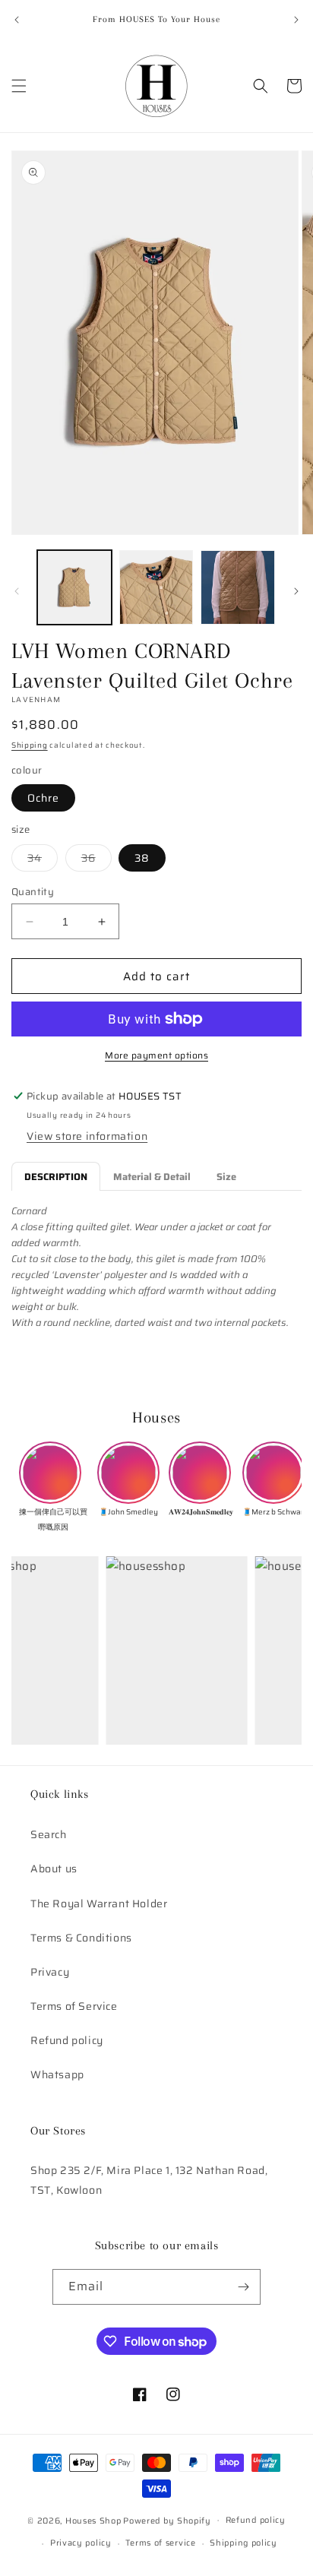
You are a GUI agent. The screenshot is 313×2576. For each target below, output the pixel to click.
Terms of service (160, 2543)
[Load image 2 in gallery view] (156, 587)
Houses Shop (93, 2520)
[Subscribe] (243, 2287)
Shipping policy (243, 2543)
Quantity (33, 892)
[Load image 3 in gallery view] (238, 587)
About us (54, 1869)
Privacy (50, 1972)
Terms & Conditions (81, 1938)
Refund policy (67, 2040)
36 (96, 860)
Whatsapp (57, 2074)
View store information (87, 1136)
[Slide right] (296, 591)
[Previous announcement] (17, 20)
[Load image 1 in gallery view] (74, 587)
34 (43, 860)
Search (49, 1834)
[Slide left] (17, 591)
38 (142, 858)
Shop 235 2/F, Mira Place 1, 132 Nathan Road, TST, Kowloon (149, 2180)
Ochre (43, 798)
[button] (19, 86)
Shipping (30, 745)
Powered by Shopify (167, 2520)
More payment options (156, 1055)
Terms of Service (74, 2006)
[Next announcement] (296, 20)
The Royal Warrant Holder (99, 1904)
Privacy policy (81, 2543)
